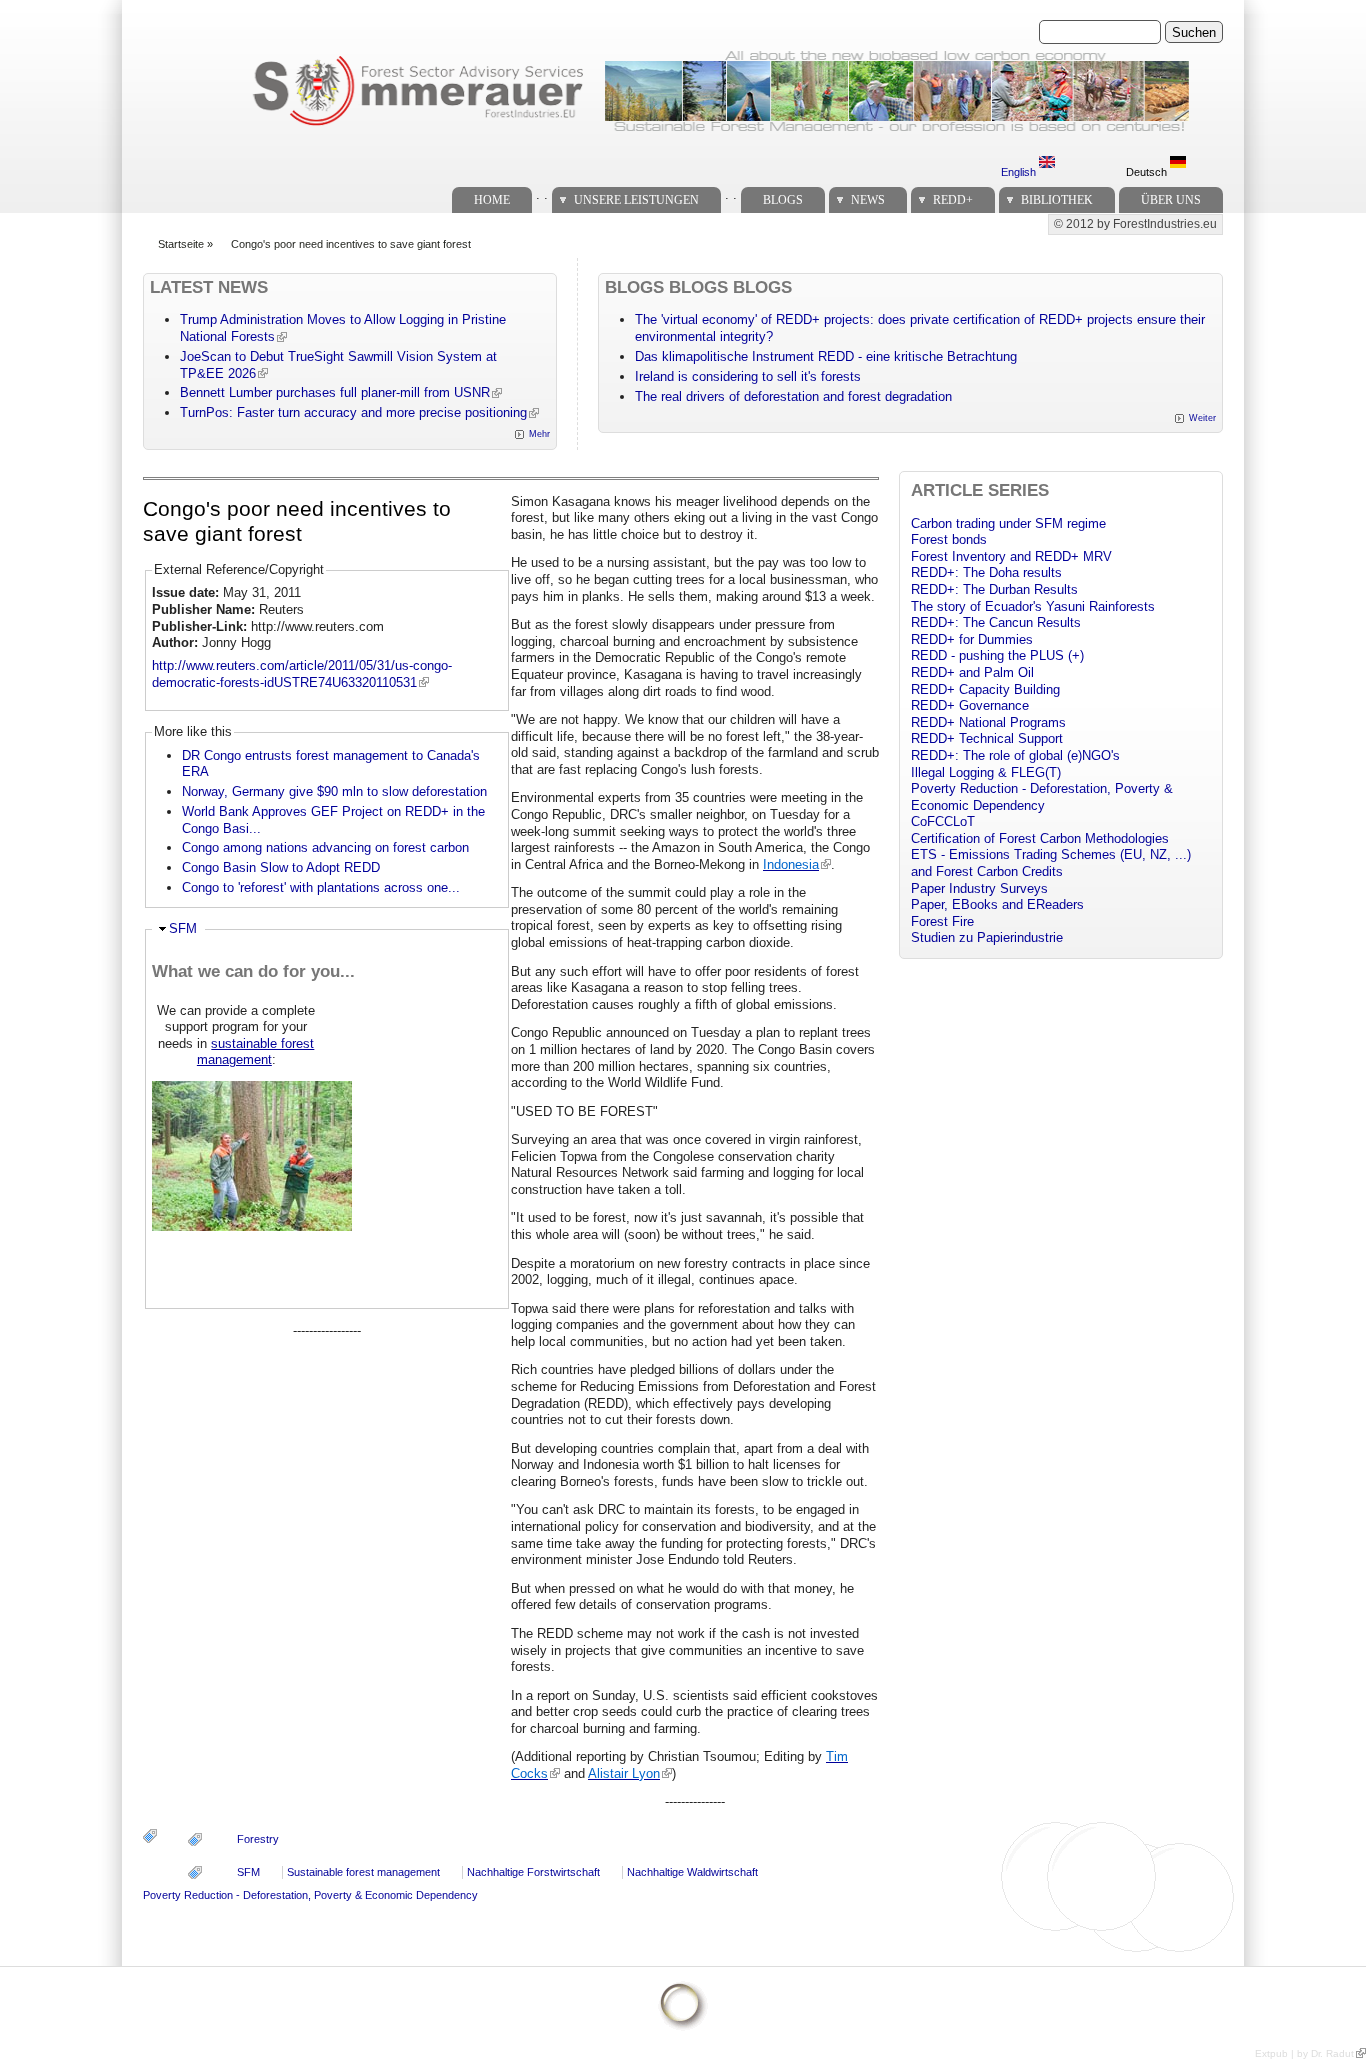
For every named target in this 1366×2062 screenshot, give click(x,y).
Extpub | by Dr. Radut (1304, 2053)
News (868, 200)
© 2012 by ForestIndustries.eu (1135, 224)
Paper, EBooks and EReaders (997, 904)
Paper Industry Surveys (979, 888)
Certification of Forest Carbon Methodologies (1040, 838)
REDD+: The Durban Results (994, 589)
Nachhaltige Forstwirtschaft (533, 1872)
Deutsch (1148, 172)
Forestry (258, 1839)
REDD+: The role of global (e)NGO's (1015, 755)
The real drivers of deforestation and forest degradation (793, 396)
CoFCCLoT (943, 821)
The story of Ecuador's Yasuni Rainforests (1033, 606)
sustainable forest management (256, 1052)
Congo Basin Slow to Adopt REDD (281, 867)
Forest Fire (942, 921)
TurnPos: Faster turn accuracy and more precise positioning (353, 412)
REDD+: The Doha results (986, 572)
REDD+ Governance (970, 705)
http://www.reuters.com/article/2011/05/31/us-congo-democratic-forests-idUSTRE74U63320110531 (302, 674)
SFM (183, 928)
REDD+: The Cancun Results (996, 622)
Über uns (1171, 200)
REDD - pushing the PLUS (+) (997, 655)
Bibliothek (1057, 200)
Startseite (181, 244)
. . (542, 194)
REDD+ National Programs (988, 722)
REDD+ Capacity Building (985, 689)
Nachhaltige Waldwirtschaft (692, 1872)
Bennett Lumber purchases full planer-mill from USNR (335, 392)
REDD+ (953, 200)
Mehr (539, 434)
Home (492, 200)
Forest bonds (949, 539)
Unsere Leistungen (636, 200)
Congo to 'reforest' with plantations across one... (321, 887)
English (1020, 172)
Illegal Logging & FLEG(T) (986, 772)
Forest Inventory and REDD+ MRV (1011, 556)
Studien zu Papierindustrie (987, 937)
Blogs (783, 200)
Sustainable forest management (363, 1872)
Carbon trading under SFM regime (1008, 523)
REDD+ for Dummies (972, 639)
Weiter (1202, 418)
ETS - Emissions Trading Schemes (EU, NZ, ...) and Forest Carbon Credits (1051, 863)
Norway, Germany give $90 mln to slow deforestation (334, 791)
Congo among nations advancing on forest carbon (325, 847)
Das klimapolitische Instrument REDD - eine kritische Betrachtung (826, 356)
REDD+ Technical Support (987, 738)
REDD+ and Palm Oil (972, 672)
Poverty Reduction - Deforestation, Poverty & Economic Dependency (310, 1895)
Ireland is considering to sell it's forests (748, 376)
